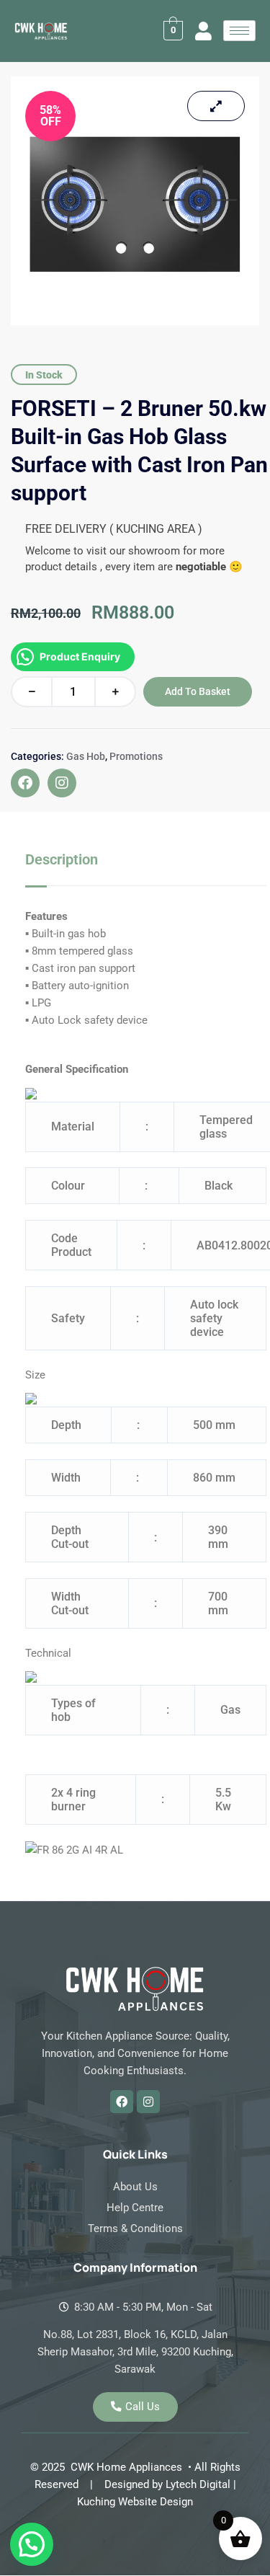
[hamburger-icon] (239, 31)
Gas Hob (86, 756)
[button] (32, 2544)
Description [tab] (62, 859)
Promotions (136, 756)
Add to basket (198, 691)
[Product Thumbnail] (216, 106)
